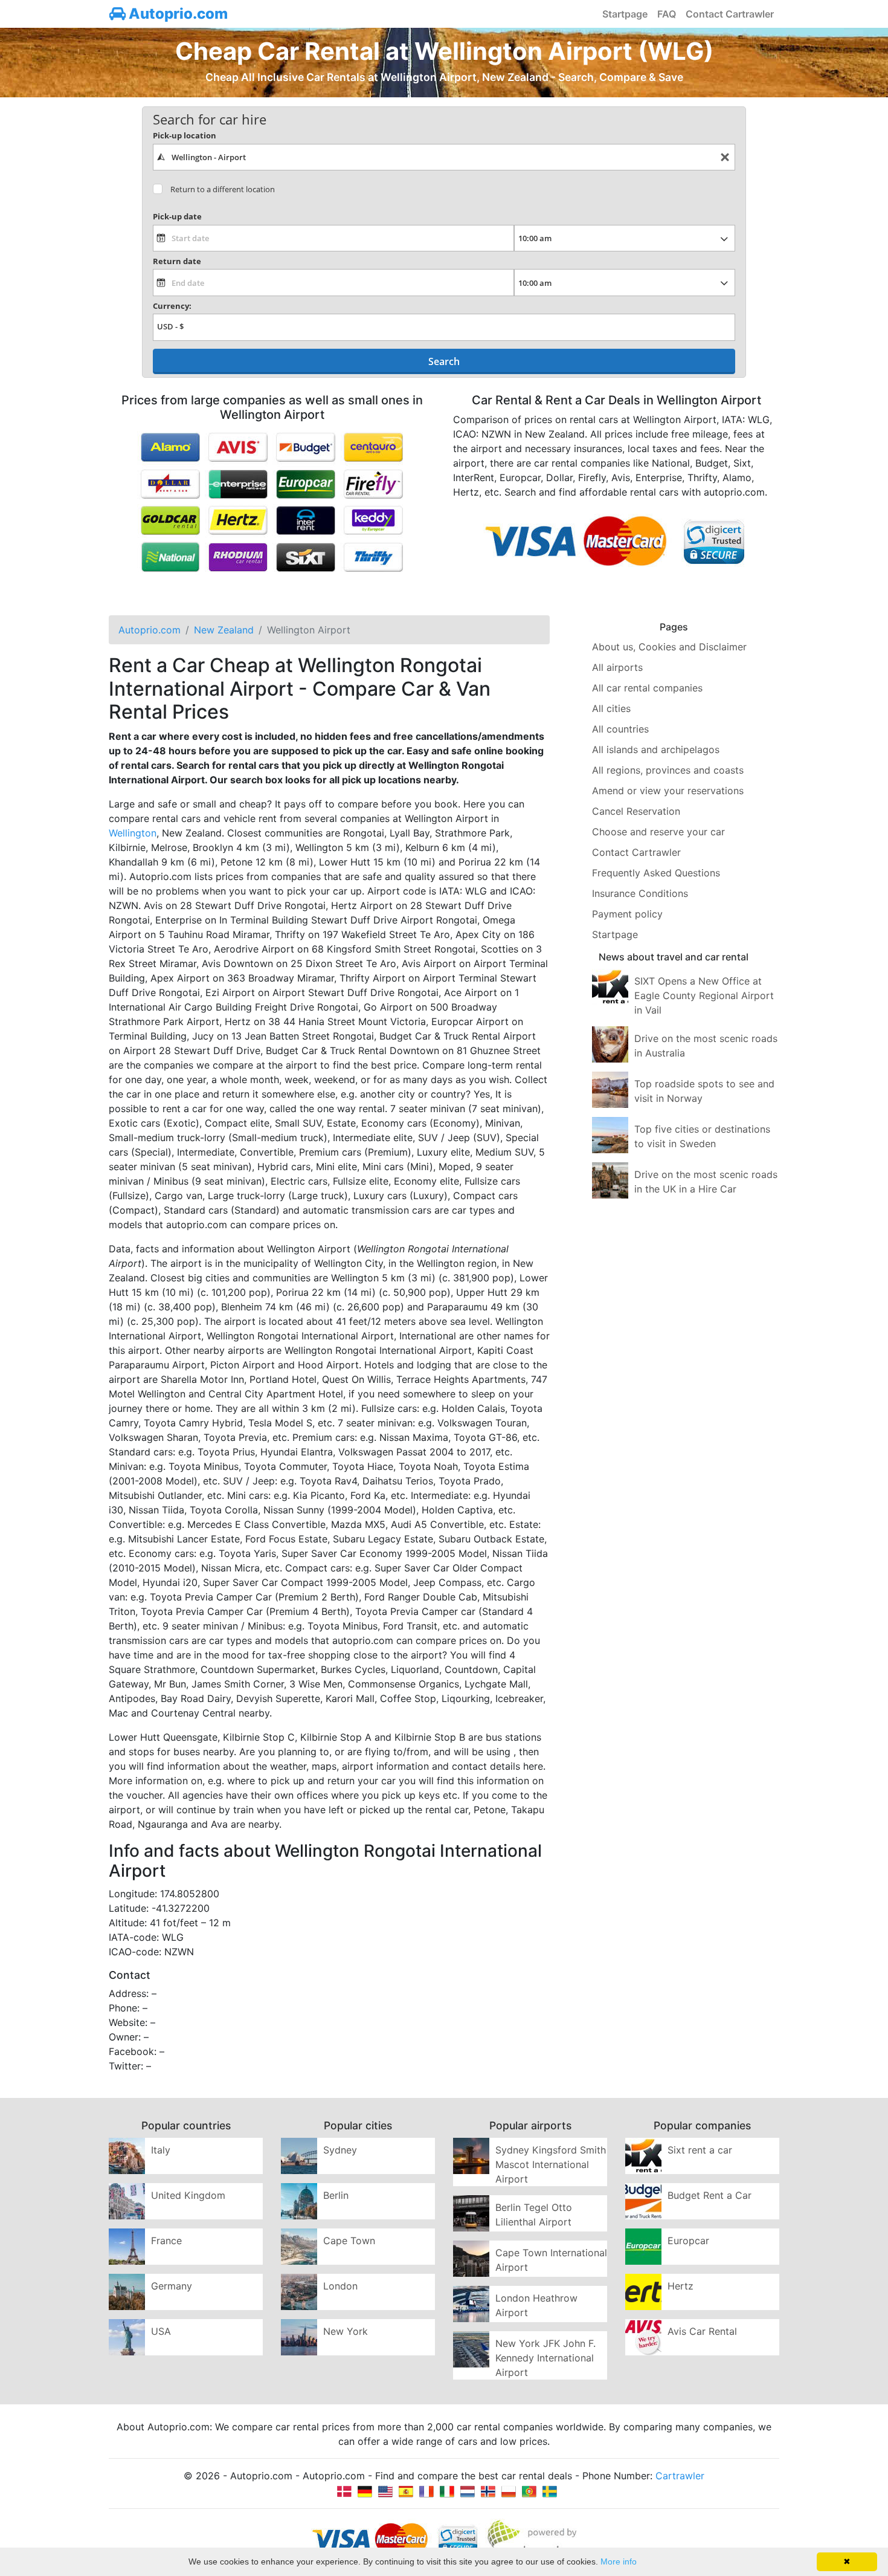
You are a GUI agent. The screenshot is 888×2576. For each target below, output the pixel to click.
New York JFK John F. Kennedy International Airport (545, 2358)
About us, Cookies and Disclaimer (669, 647)
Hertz (680, 2286)
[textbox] (444, 157)
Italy (161, 2150)
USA (161, 2331)
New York (346, 2331)
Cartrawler (680, 2476)
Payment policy (627, 914)
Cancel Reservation (636, 811)
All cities (611, 708)
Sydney (340, 2150)
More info (619, 2561)
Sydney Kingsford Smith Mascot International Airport (551, 2164)
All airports (617, 667)
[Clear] (725, 157)
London (340, 2286)
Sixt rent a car (700, 2150)
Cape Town (349, 2241)
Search (444, 361)
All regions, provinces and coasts (668, 770)
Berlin (336, 2195)
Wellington (133, 833)
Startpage (625, 14)
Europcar (688, 2241)
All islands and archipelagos (656, 749)
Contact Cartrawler (730, 14)
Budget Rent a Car (709, 2195)
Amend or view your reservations (668, 791)
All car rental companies (647, 688)
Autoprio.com (177, 14)
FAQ (667, 14)
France (166, 2241)
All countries (620, 729)
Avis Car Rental (702, 2331)
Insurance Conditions (640, 893)
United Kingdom (188, 2195)
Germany (172, 2286)
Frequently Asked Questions (656, 873)
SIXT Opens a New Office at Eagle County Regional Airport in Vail (704, 995)
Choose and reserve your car (658, 832)
